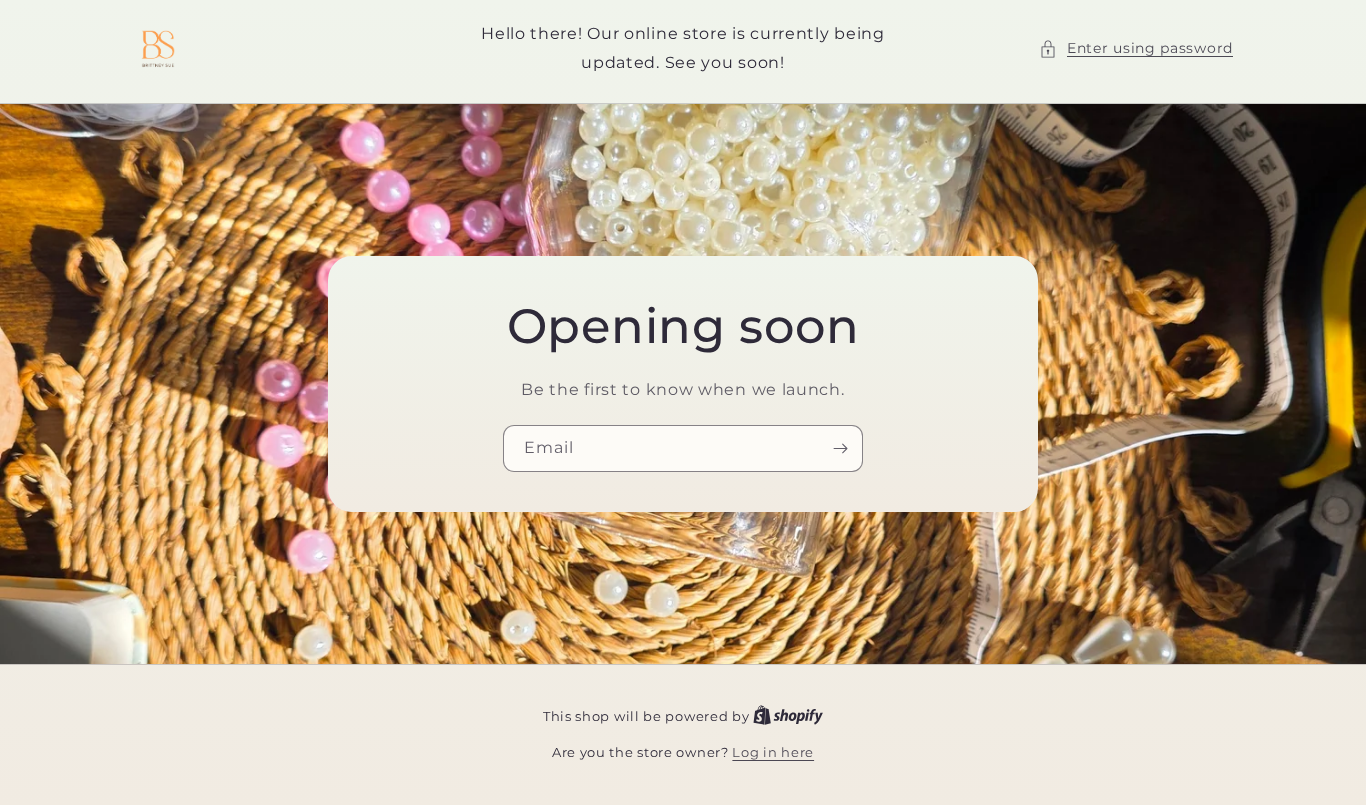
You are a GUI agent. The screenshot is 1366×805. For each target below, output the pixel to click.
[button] (1136, 48)
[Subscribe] (840, 447)
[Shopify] (788, 716)
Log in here (773, 752)
